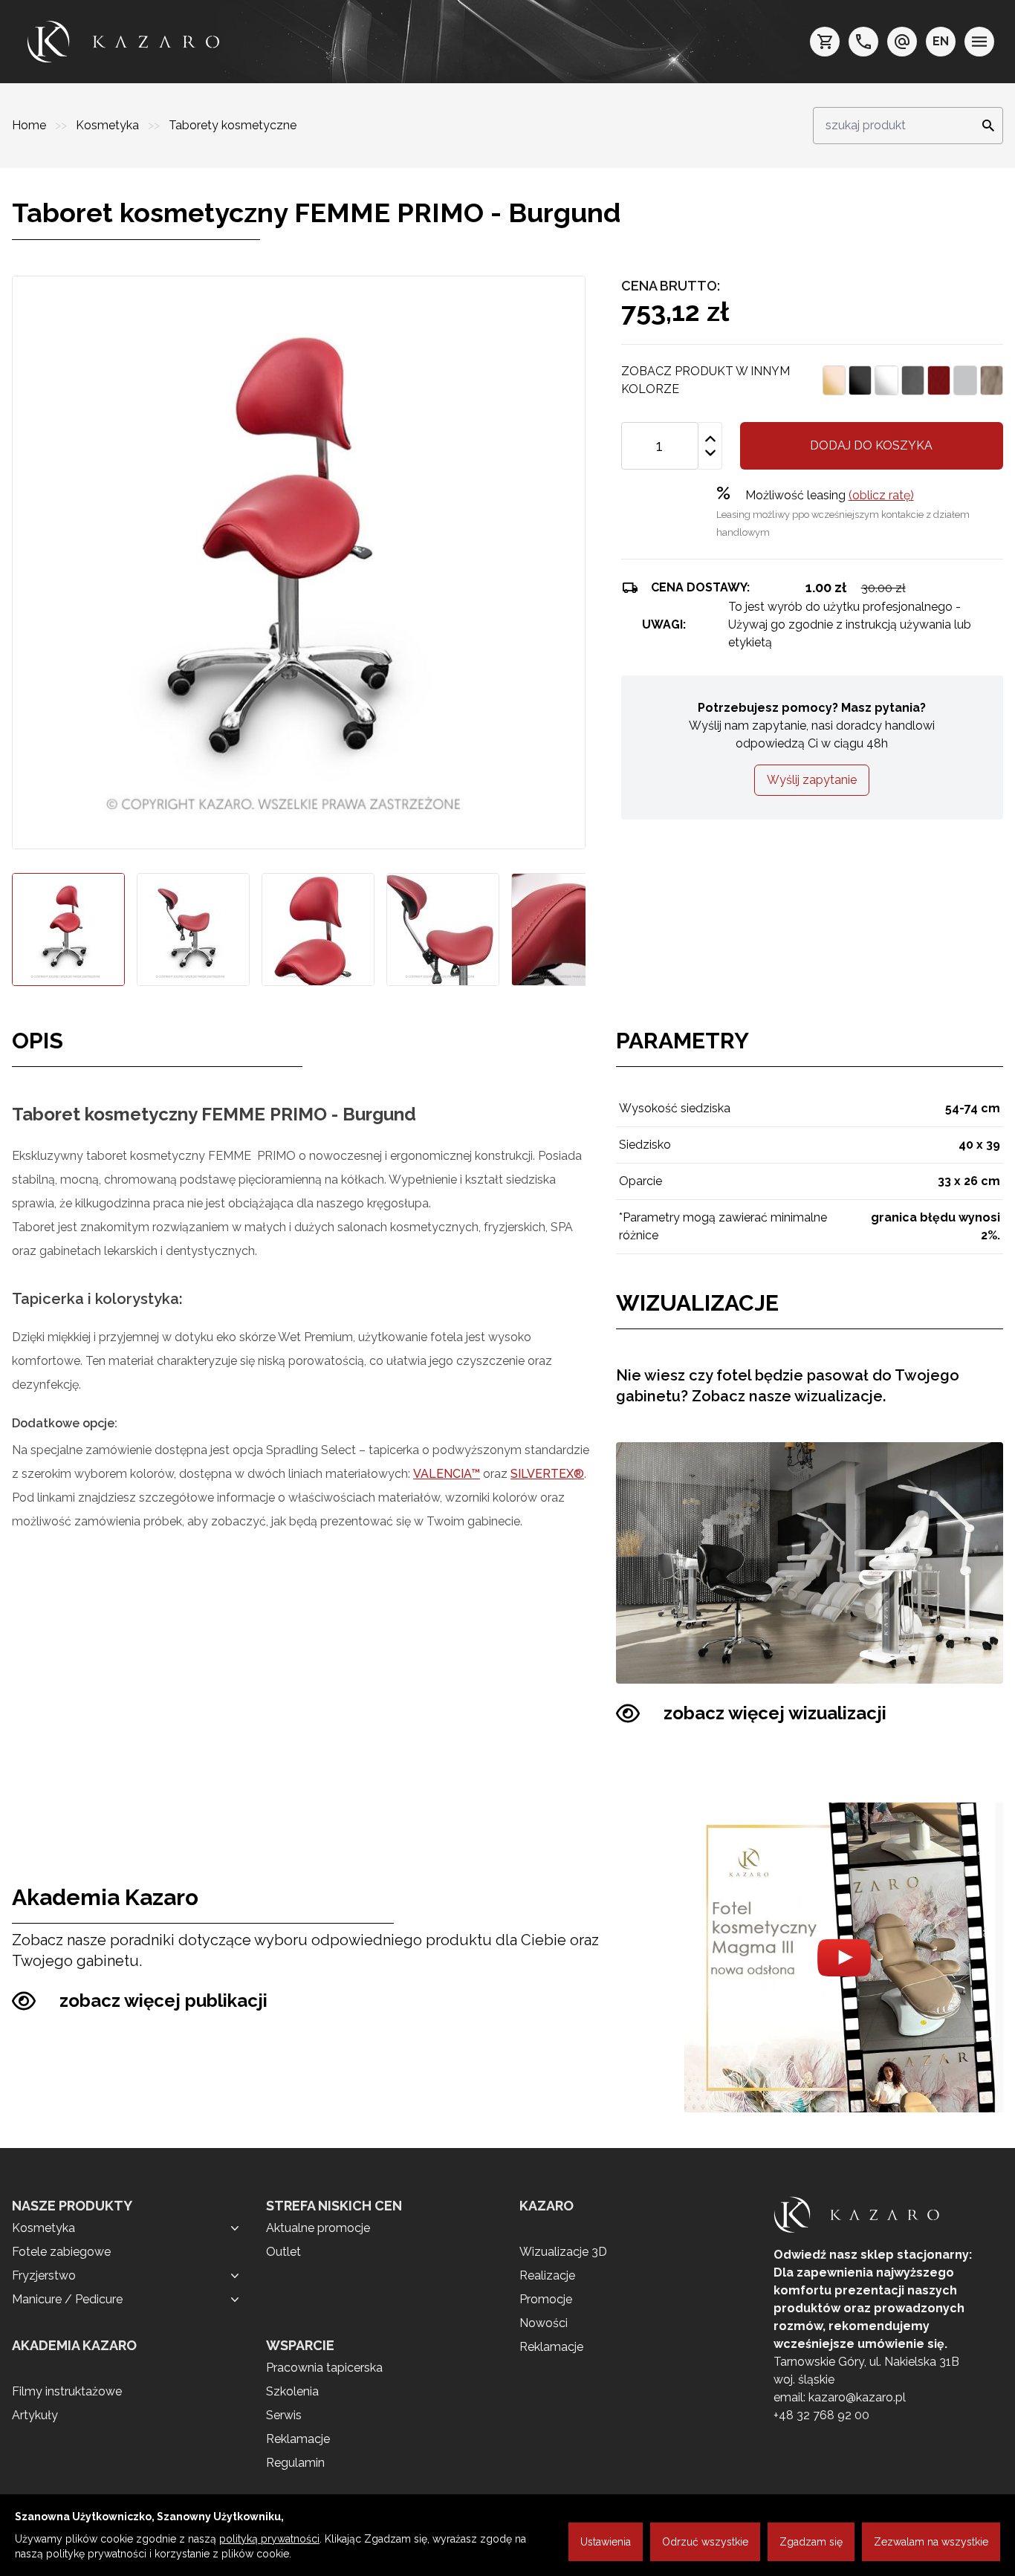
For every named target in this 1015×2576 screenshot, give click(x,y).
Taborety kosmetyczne (233, 125)
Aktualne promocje (318, 2228)
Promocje (546, 2299)
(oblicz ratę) (881, 495)
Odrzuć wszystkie (705, 2542)
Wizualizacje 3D (563, 2252)
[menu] (979, 42)
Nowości (544, 2323)
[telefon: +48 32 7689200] (863, 42)
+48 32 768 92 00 (821, 2415)
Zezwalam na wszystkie (931, 2542)
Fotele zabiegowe (61, 2252)
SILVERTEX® (547, 1474)
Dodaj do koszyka (871, 445)
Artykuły (35, 2415)
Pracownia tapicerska (324, 2368)
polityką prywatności (269, 2539)
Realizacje (547, 2275)
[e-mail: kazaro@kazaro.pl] (902, 42)
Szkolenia (292, 2391)
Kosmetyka (109, 125)
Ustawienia (606, 2542)
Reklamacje (298, 2439)
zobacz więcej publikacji (163, 2001)
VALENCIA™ (447, 1474)
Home (30, 125)
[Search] (984, 126)
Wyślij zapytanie (812, 780)
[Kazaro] (123, 42)
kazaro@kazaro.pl (857, 2397)
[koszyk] (825, 42)
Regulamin (295, 2463)
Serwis (284, 2415)
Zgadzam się (811, 2542)
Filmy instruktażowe (67, 2391)
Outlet (283, 2252)
